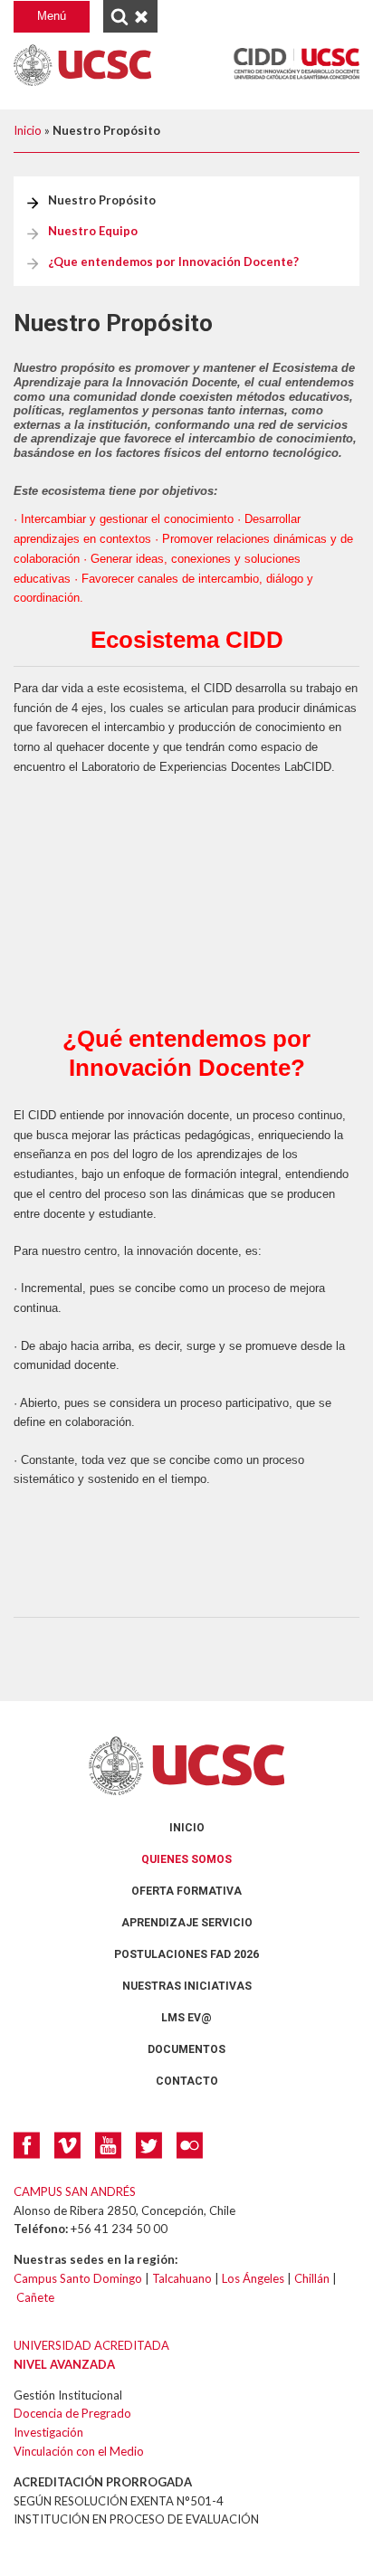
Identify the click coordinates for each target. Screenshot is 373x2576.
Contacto (187, 2081)
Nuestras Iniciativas (187, 1986)
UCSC (82, 65)
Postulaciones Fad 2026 (186, 1954)
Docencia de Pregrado (72, 2413)
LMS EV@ (186, 2018)
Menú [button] (52, 16)
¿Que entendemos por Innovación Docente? (173, 261)
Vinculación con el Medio (79, 2451)
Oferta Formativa (186, 1891)
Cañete (35, 2297)
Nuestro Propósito (102, 200)
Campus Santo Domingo (78, 2278)
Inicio (28, 130)
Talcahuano (182, 2278)
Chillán (312, 2278)
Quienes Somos (186, 1859)
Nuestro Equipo (93, 231)
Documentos (186, 2049)
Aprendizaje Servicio (187, 1923)
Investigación (48, 2432)
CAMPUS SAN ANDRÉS (75, 2191)
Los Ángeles (253, 2278)
